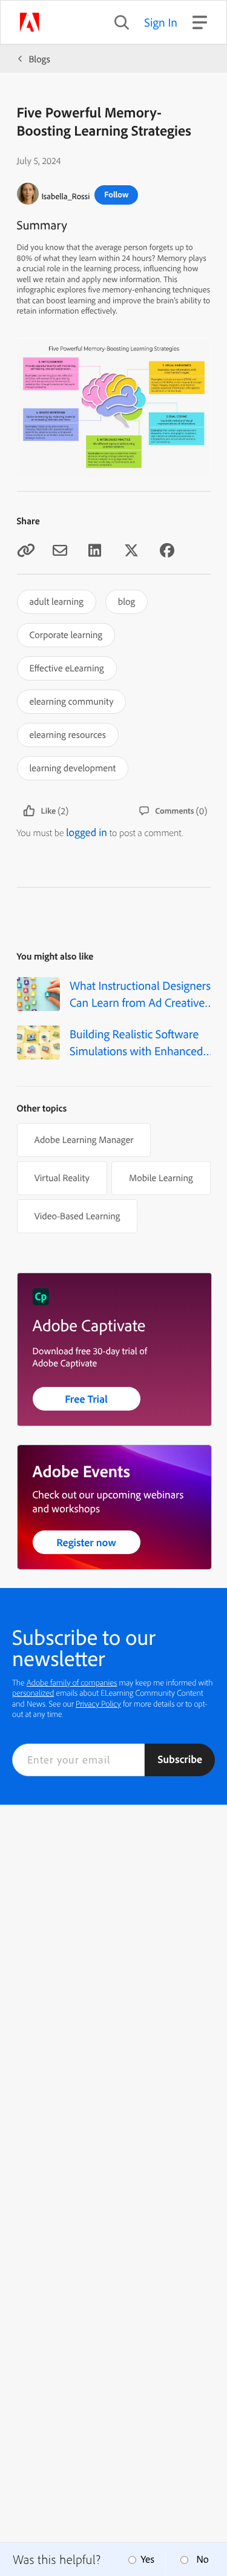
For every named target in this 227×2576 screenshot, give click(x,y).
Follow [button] (116, 194)
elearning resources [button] (68, 734)
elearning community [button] (72, 701)
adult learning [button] (57, 601)
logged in (87, 832)
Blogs (40, 59)
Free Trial (86, 1399)
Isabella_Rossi (66, 196)
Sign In (161, 22)
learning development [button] (73, 768)
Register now (86, 1542)
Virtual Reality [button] (62, 1178)
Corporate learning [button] (66, 634)
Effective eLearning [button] (67, 668)
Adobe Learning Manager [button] (84, 1139)
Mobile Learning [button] (161, 1178)
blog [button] (127, 601)
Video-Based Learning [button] (77, 1216)
